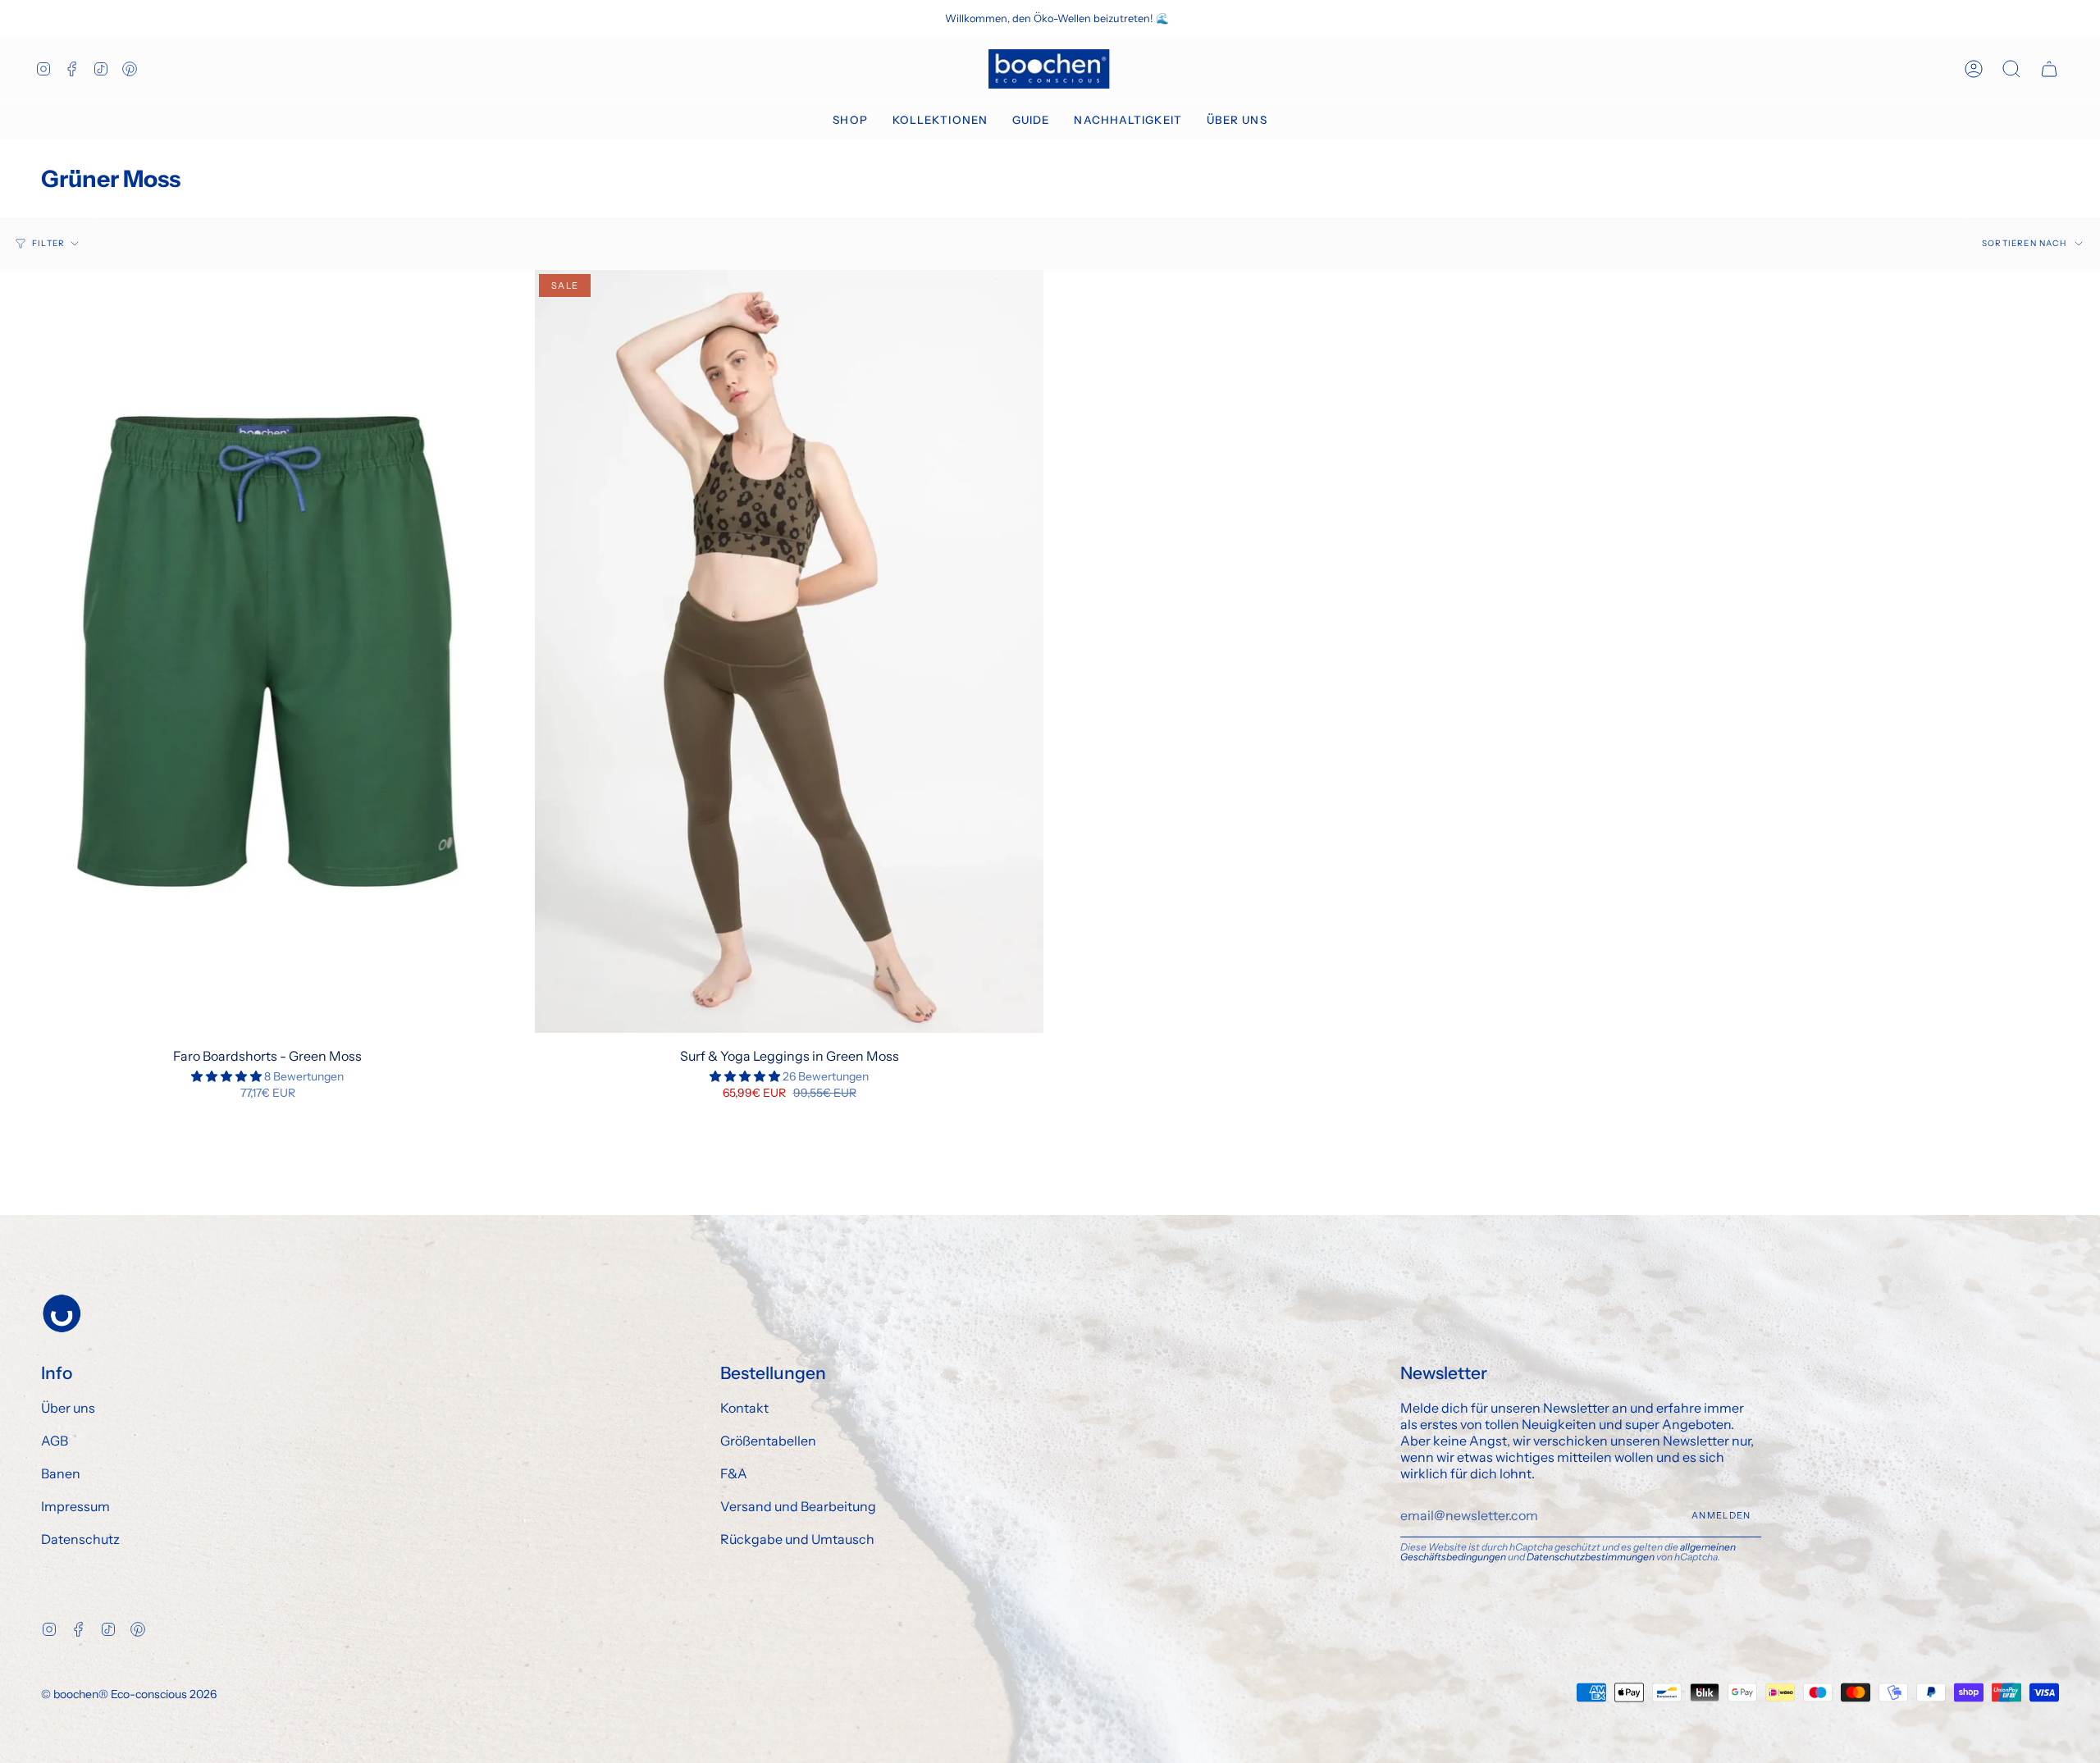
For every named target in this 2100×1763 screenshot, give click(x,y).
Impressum (75, 1506)
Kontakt (744, 1408)
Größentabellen (768, 1441)
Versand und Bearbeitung (798, 1506)
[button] (850, 121)
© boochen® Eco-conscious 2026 (129, 1694)
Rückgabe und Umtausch (797, 1539)
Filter (48, 243)
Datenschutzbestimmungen (1591, 1557)
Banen (61, 1473)
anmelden (1721, 1515)
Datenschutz (80, 1539)
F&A (734, 1473)
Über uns (68, 1408)
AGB (55, 1441)
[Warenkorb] (2049, 69)
